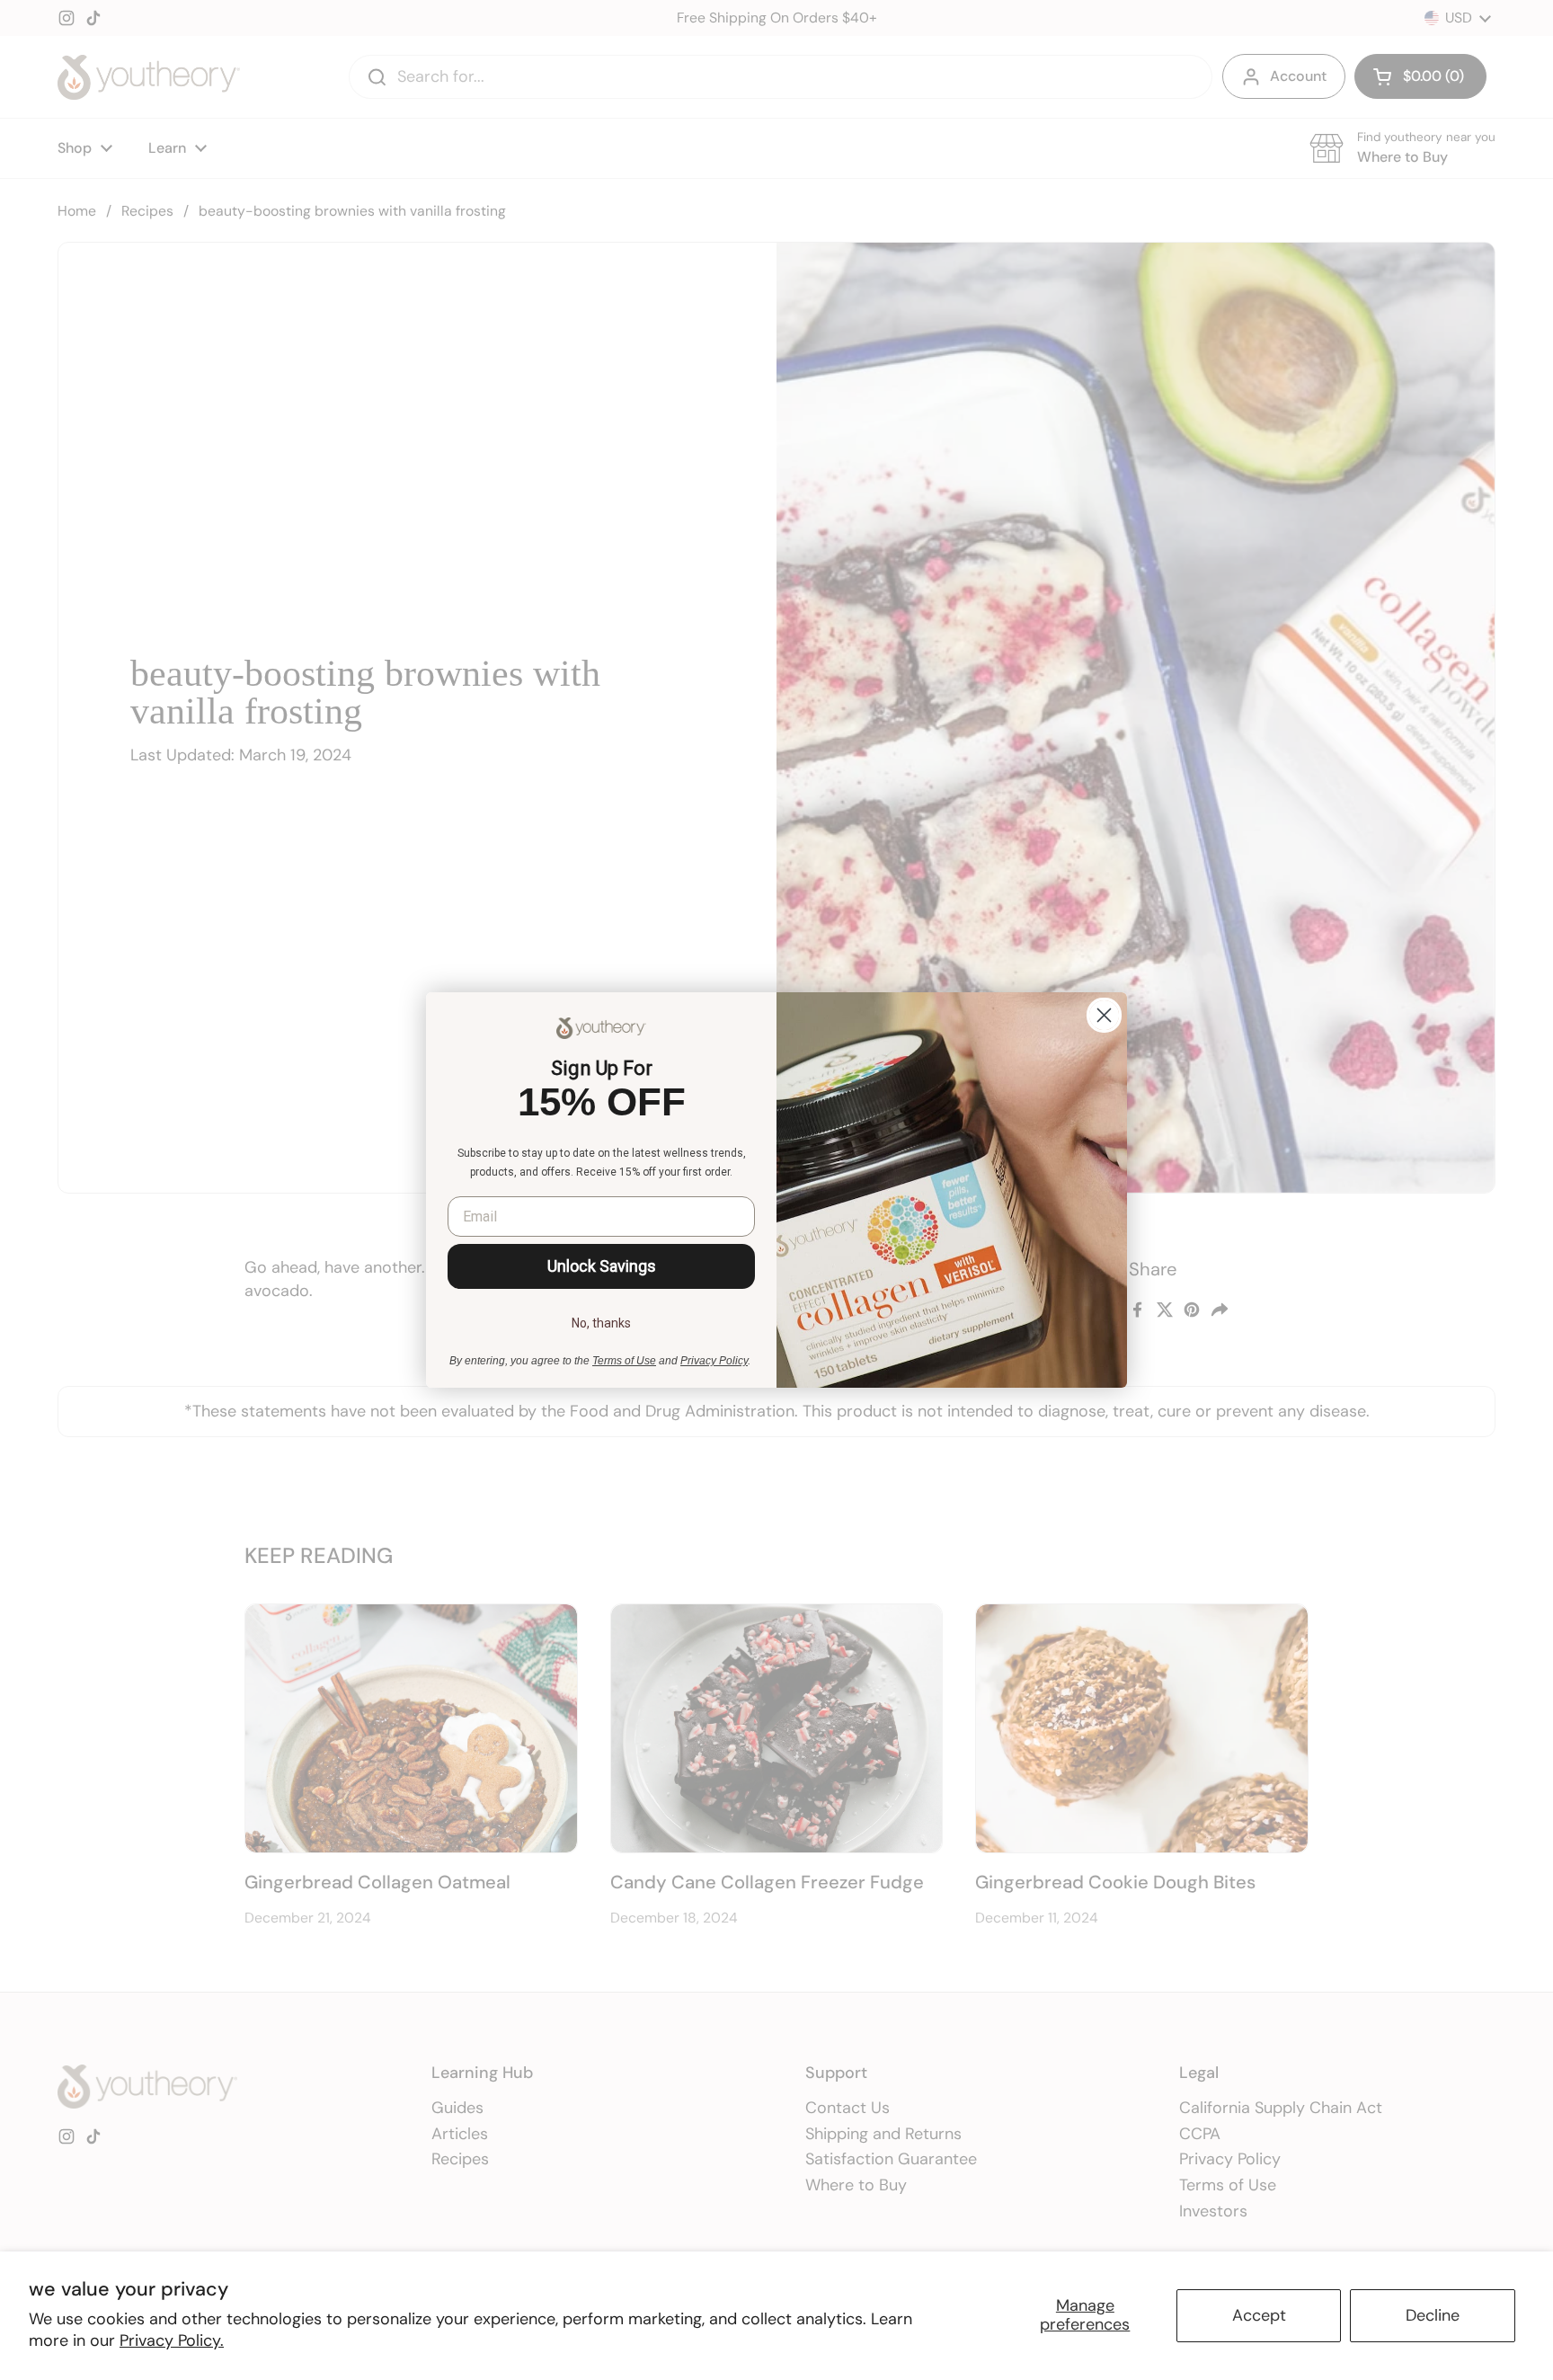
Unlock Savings (602, 1266)
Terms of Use (624, 1361)
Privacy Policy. (172, 2340)
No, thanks (601, 1323)
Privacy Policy (714, 1361)
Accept (1259, 2315)
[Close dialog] (1104, 1015)
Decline (1433, 2315)
